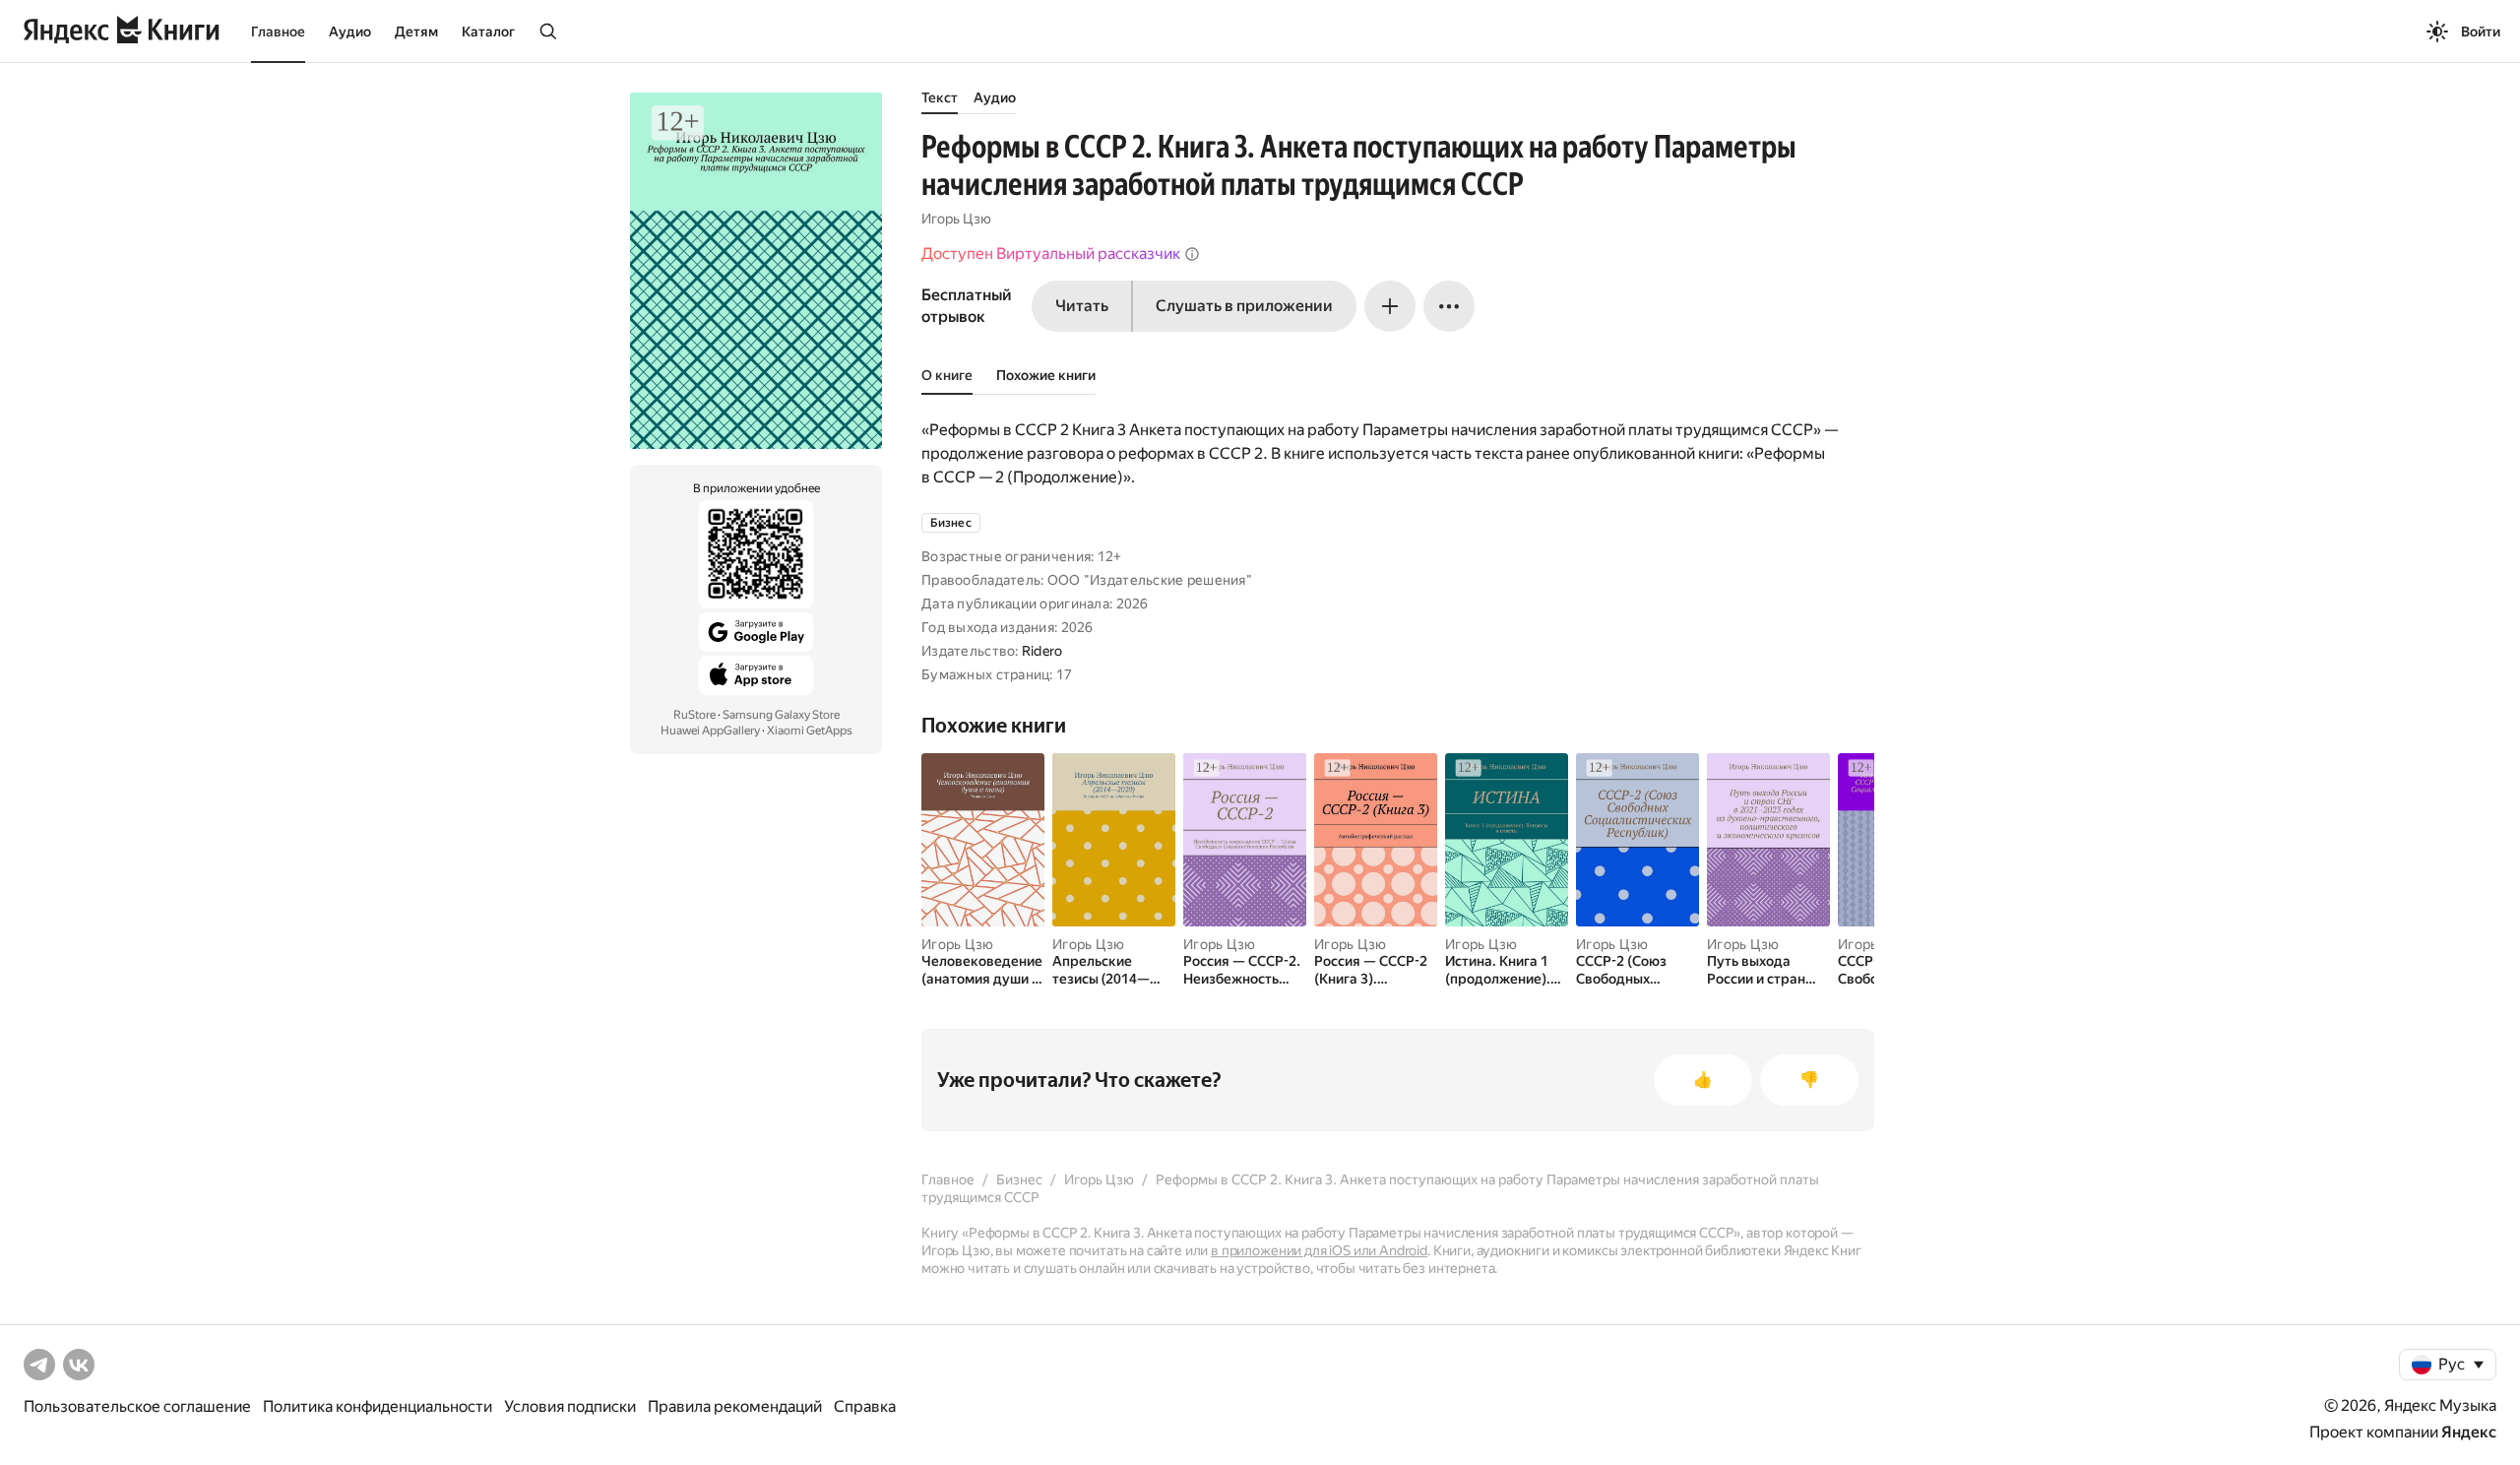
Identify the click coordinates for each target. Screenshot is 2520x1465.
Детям (416, 32)
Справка (865, 1406)
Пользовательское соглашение (137, 1406)
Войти (2481, 32)
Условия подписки (570, 1406)
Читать (1082, 306)
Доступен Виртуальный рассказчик (1051, 254)
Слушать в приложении (1244, 306)
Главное (278, 32)
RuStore (694, 715)
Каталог (488, 32)
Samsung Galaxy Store (781, 715)
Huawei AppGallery (710, 731)
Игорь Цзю (956, 219)
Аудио (350, 32)
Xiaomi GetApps (810, 731)
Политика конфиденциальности (378, 1406)
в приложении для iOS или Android (1319, 1250)
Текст (940, 97)
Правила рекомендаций (735, 1406)
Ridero (1042, 651)
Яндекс (2469, 1432)
